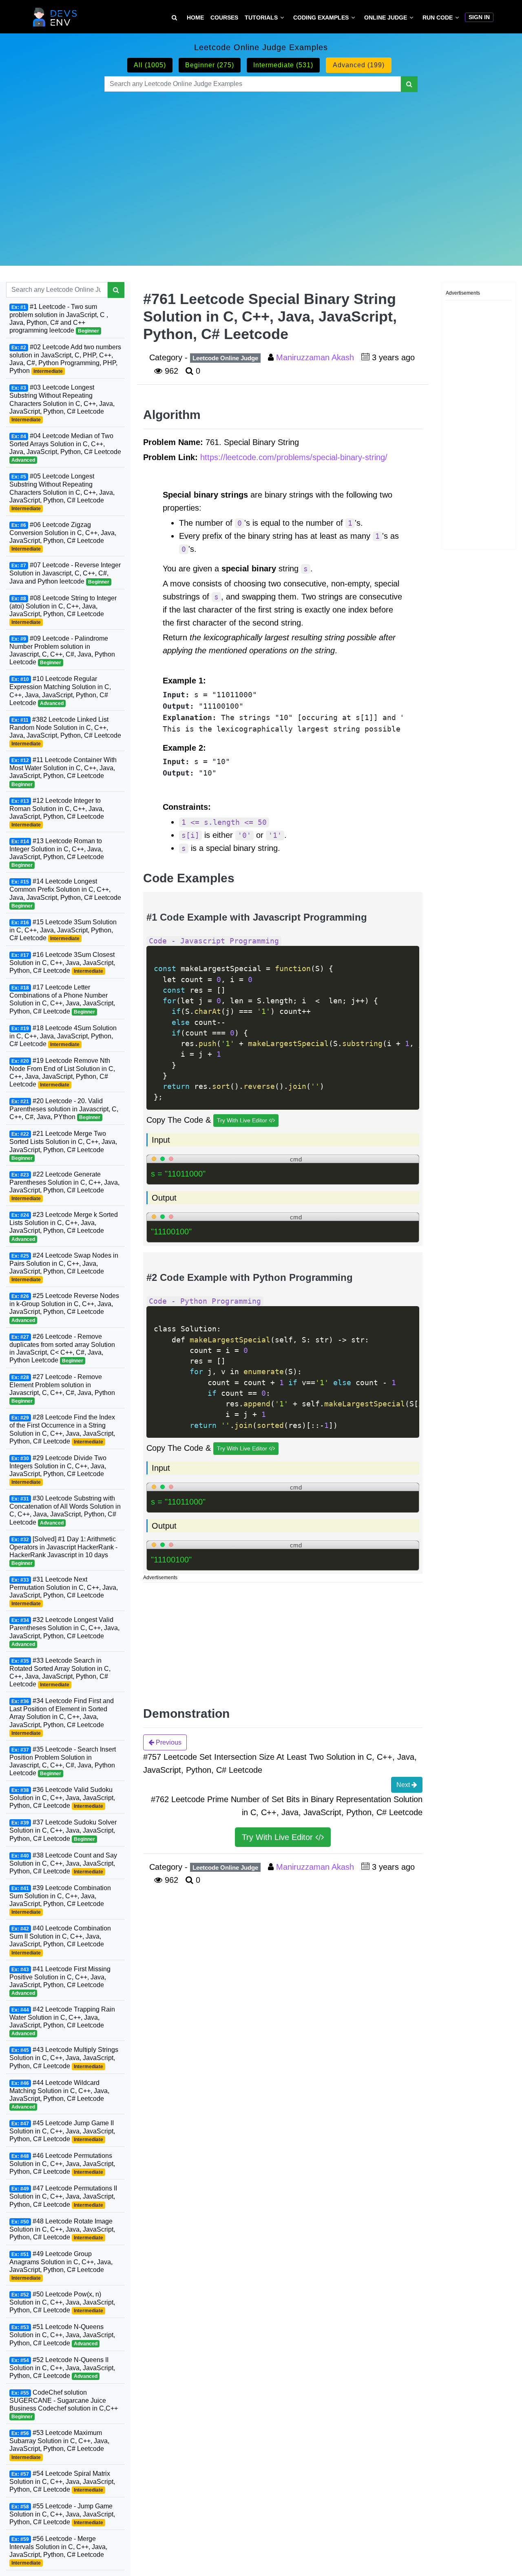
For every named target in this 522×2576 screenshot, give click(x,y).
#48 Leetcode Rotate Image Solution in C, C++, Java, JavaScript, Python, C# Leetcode (62, 2229)
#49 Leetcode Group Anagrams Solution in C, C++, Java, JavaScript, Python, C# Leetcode (61, 2266)
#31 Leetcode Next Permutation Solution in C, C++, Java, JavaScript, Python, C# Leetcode (64, 1591)
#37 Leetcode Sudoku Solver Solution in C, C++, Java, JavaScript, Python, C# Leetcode (63, 1830)
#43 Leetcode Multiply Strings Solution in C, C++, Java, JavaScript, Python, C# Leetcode (64, 2058)
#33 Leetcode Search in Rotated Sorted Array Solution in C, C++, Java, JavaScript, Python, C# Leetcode (60, 1672)
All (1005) (150, 65)
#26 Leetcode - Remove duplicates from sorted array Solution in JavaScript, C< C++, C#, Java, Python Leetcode (62, 1348)
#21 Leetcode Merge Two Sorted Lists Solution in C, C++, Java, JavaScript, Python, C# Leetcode (63, 1145)
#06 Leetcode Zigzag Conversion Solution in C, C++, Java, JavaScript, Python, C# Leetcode (63, 537)
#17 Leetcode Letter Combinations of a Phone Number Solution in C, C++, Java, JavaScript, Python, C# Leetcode (62, 999)
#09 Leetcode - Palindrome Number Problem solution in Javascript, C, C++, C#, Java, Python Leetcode (62, 650)
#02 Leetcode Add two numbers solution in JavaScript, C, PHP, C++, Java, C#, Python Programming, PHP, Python (65, 359)
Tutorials (261, 18)
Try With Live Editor (243, 1120)
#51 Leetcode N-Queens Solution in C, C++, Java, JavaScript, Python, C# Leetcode (62, 2335)
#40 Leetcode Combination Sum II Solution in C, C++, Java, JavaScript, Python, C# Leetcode (60, 1940)
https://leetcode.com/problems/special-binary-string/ (294, 457)
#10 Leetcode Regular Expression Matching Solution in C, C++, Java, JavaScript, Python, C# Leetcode (60, 691)
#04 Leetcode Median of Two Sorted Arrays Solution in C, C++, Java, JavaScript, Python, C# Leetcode (65, 448)
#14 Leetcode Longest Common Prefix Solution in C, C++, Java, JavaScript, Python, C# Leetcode (65, 893)
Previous (168, 1742)
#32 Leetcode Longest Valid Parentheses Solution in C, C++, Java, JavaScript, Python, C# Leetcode (64, 1632)
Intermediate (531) (283, 65)
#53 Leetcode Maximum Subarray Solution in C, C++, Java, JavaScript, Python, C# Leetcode (59, 2445)
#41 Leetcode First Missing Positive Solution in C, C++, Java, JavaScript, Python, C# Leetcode (60, 1981)
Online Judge (386, 18)
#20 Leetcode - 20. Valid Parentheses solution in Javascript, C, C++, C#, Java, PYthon (64, 1109)
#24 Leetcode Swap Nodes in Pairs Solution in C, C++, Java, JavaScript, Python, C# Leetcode (64, 1267)
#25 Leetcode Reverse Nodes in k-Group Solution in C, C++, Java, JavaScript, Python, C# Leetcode (64, 1308)
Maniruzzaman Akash (316, 357)
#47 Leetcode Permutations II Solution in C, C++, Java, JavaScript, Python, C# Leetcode (63, 2196)
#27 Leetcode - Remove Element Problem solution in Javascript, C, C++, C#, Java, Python (62, 1389)
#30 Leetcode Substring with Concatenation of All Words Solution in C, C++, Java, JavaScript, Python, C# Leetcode (65, 1510)
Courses (224, 18)
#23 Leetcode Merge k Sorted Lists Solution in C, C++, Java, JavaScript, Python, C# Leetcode (64, 1226)
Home (195, 18)
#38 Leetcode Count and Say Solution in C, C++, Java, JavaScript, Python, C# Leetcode (63, 1863)
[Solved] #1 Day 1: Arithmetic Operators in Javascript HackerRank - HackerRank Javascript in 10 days (63, 1550)
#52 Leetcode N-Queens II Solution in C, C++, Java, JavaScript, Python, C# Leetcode (62, 2368)
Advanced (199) (359, 65)
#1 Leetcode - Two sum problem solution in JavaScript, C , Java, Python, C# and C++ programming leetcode (59, 318)
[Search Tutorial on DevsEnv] (174, 18)
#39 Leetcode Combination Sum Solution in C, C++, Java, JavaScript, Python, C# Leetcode (60, 1900)
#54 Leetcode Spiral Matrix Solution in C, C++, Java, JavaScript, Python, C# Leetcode (62, 2481)
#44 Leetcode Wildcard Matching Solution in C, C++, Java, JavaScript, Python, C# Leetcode (59, 2095)
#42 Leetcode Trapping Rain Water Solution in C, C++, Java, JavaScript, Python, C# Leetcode (62, 2021)
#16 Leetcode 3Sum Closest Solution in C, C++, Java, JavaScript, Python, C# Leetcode (62, 963)
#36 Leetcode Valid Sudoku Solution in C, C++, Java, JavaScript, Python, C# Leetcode (62, 1798)
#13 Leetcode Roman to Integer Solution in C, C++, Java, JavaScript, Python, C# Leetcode (57, 853)
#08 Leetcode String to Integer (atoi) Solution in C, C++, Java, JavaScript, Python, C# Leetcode (63, 610)
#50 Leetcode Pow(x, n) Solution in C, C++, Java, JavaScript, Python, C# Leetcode (62, 2302)
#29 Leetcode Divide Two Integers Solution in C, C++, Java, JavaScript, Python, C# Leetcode (58, 1470)
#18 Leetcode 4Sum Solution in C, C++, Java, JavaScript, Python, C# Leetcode (63, 1036)
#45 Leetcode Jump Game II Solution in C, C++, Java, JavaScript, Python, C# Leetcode (62, 2131)
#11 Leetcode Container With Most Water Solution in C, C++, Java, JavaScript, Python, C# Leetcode (63, 772)
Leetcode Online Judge (225, 358)
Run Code (438, 18)
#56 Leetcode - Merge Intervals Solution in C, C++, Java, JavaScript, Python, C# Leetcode (58, 2551)
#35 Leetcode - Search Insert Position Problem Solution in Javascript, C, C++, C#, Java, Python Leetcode (63, 1761)
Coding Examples (321, 18)
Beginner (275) (210, 65)
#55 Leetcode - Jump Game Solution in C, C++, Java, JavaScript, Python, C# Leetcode (62, 2514)
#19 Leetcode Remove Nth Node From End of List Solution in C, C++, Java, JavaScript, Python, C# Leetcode (62, 1072)
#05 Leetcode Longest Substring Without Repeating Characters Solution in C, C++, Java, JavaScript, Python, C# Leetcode (62, 492)
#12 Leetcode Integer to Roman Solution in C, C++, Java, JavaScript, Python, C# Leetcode (57, 812)
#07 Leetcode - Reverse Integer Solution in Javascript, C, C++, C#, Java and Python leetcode (65, 573)
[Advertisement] (261, 169)
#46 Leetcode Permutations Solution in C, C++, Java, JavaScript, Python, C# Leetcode (62, 2164)
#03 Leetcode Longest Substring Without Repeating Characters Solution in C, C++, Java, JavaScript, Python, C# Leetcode (62, 403)
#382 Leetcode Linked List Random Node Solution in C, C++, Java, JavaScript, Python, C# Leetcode (65, 731)
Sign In (479, 17)
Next (404, 1785)
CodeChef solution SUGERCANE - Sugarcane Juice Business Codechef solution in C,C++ (64, 2404)
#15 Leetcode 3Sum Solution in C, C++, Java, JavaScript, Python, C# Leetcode (63, 930)
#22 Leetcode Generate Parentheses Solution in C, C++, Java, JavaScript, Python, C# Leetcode (64, 1186)
